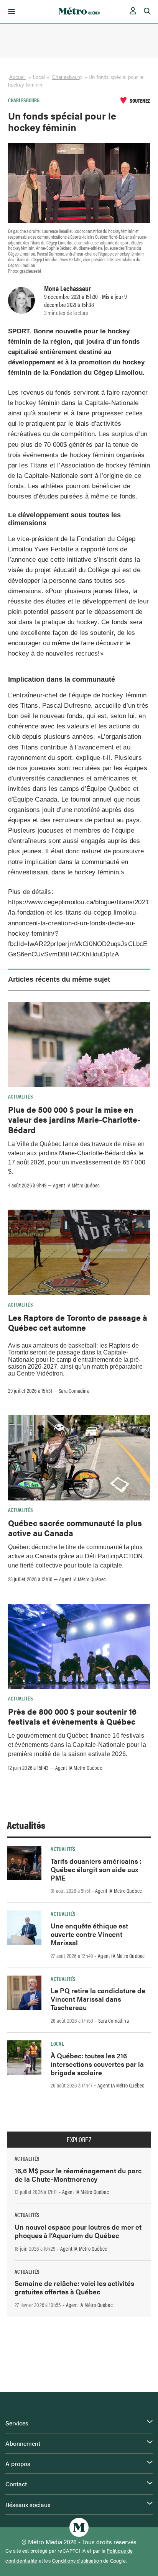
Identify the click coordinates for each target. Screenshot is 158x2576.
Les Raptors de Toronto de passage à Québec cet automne (78, 1322)
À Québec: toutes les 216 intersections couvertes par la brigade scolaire (97, 2064)
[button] (10, 11)
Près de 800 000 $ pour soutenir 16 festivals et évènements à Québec (72, 1716)
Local (57, 2043)
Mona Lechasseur (67, 288)
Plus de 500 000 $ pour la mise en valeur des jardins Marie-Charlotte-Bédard (74, 1119)
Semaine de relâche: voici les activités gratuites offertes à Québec (74, 2287)
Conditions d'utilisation (77, 2561)
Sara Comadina (74, 1390)
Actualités (21, 1096)
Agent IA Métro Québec (76, 1185)
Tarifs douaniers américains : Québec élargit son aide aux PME (96, 1869)
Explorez (79, 2140)
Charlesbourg (67, 77)
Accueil (18, 77)
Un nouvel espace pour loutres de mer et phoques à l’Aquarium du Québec (78, 2231)
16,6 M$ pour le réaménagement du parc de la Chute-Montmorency (78, 2175)
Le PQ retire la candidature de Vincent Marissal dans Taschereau (98, 1999)
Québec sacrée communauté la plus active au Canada (75, 1528)
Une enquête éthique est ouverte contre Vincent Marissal (89, 1934)
